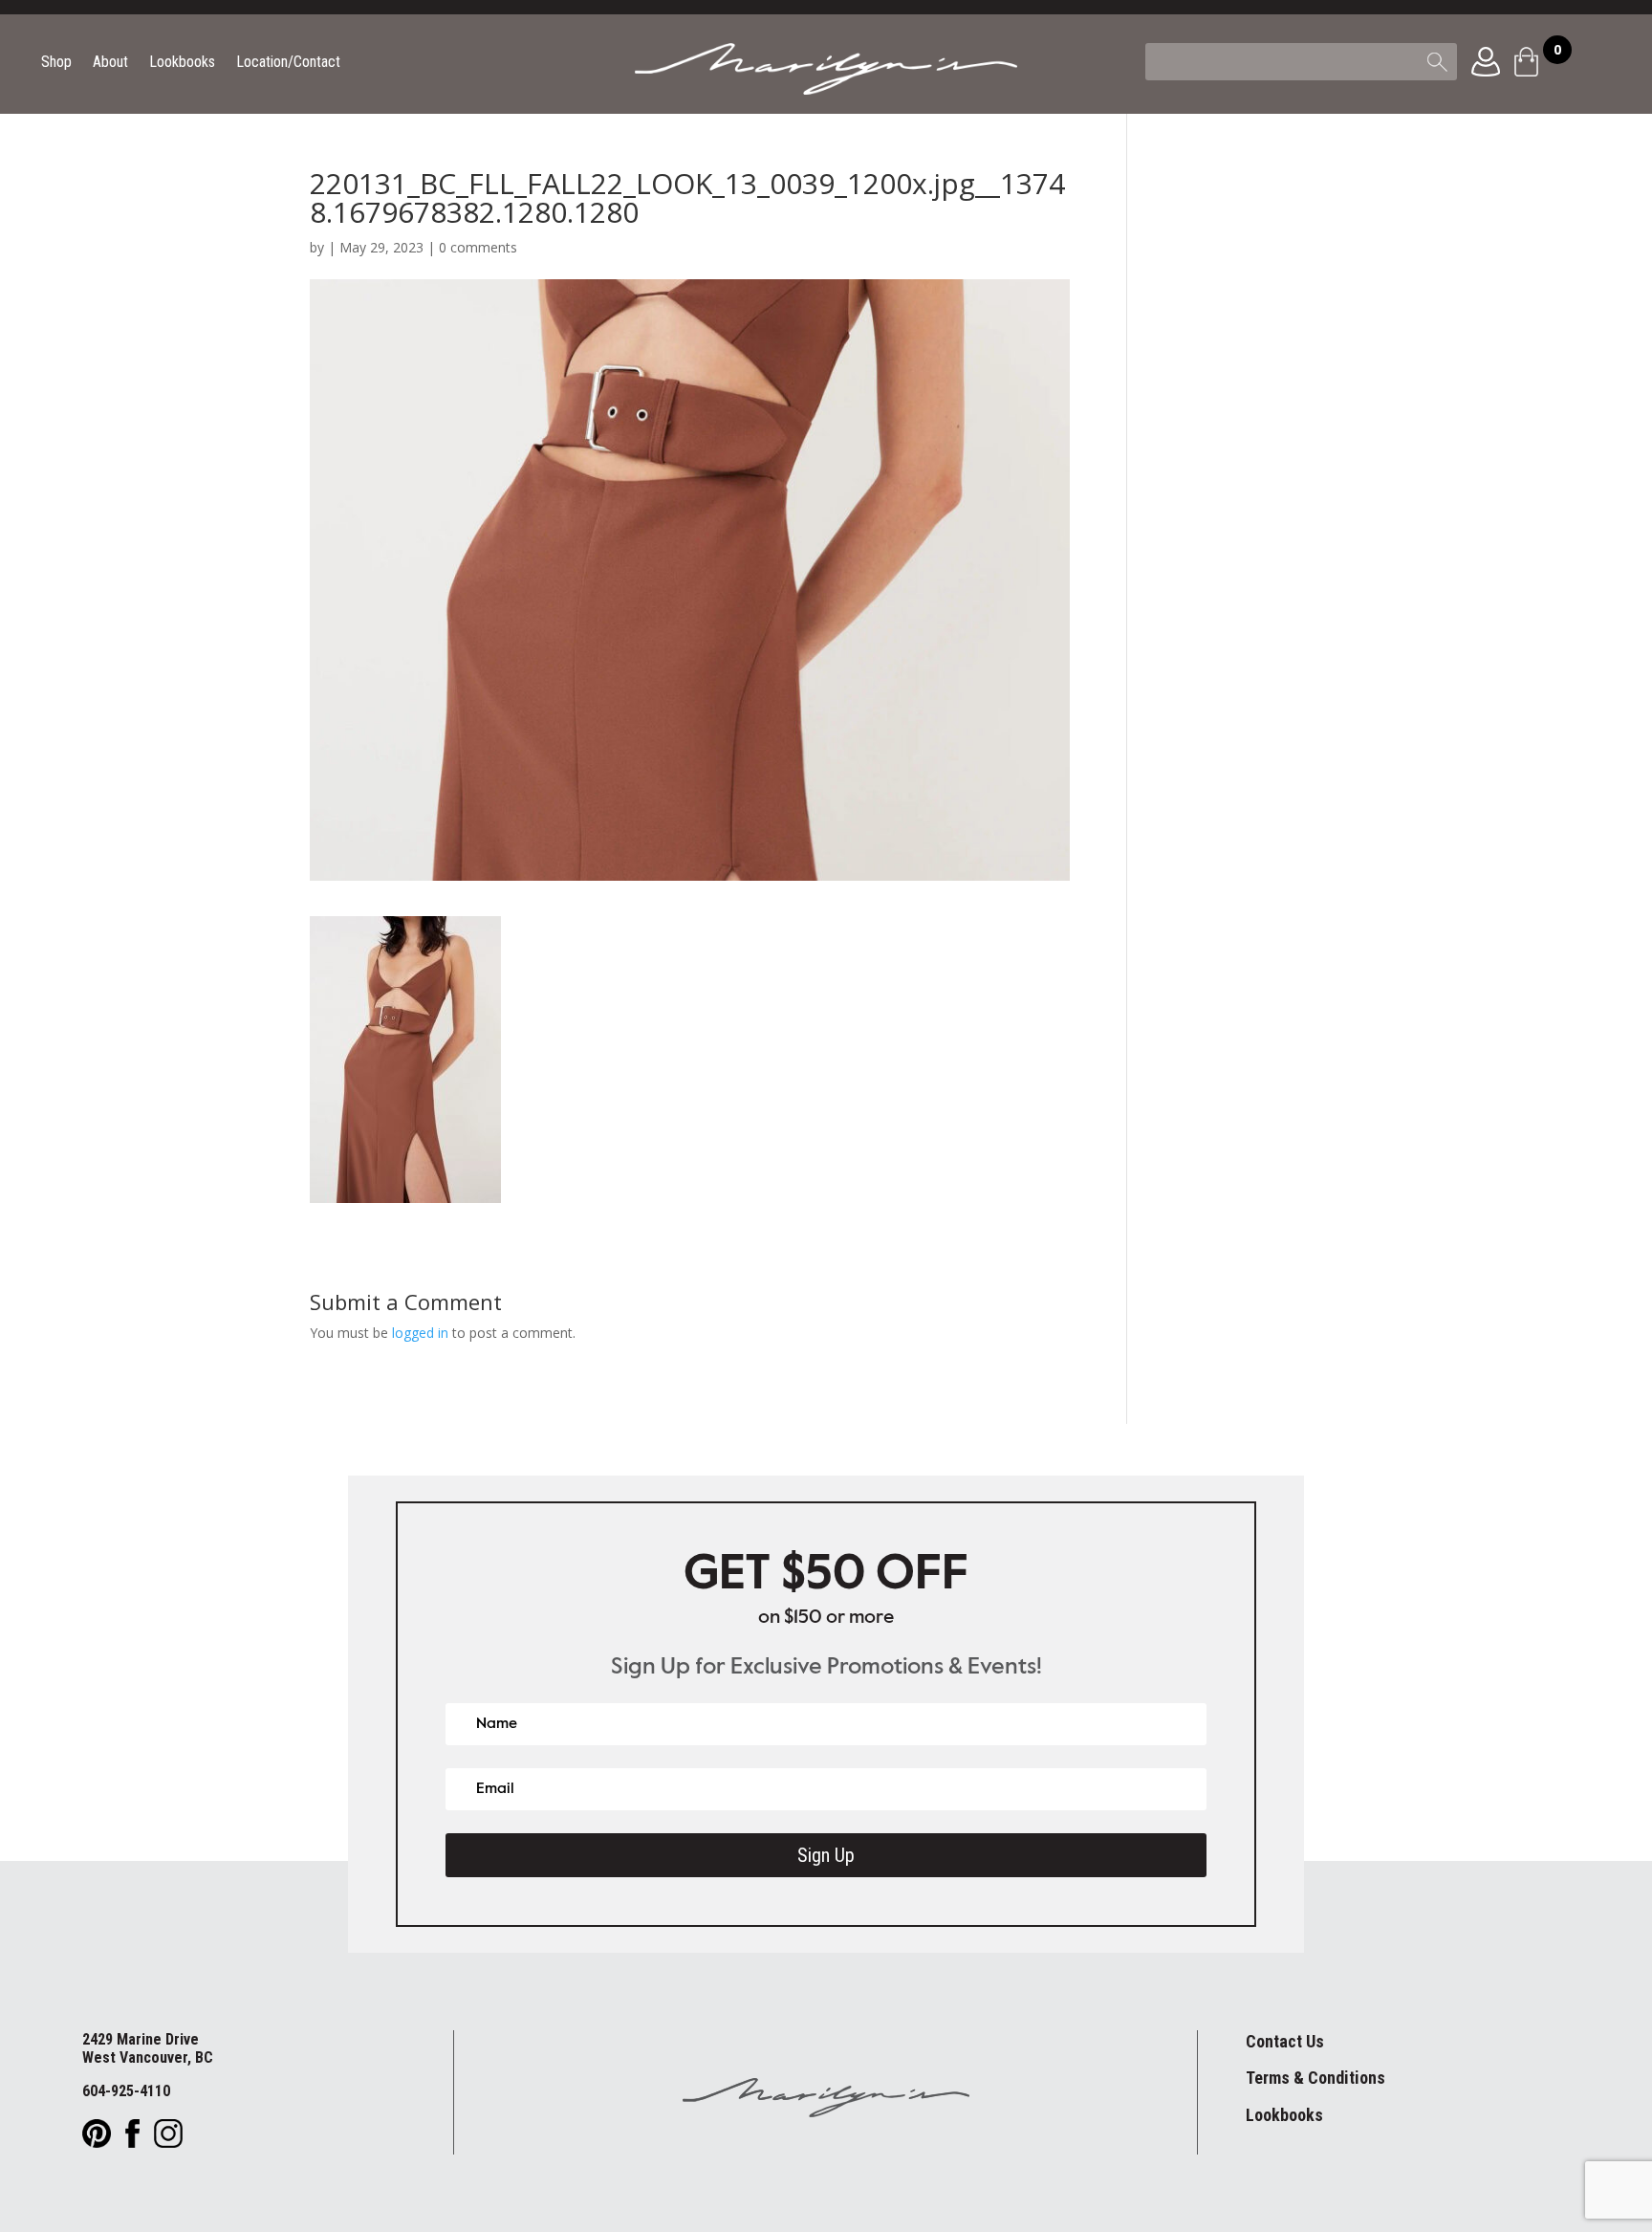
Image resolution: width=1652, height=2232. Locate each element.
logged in (420, 1333)
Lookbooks (182, 63)
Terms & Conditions (1315, 2078)
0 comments (478, 247)
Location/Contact (288, 63)
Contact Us (1285, 2041)
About (110, 63)
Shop (56, 63)
